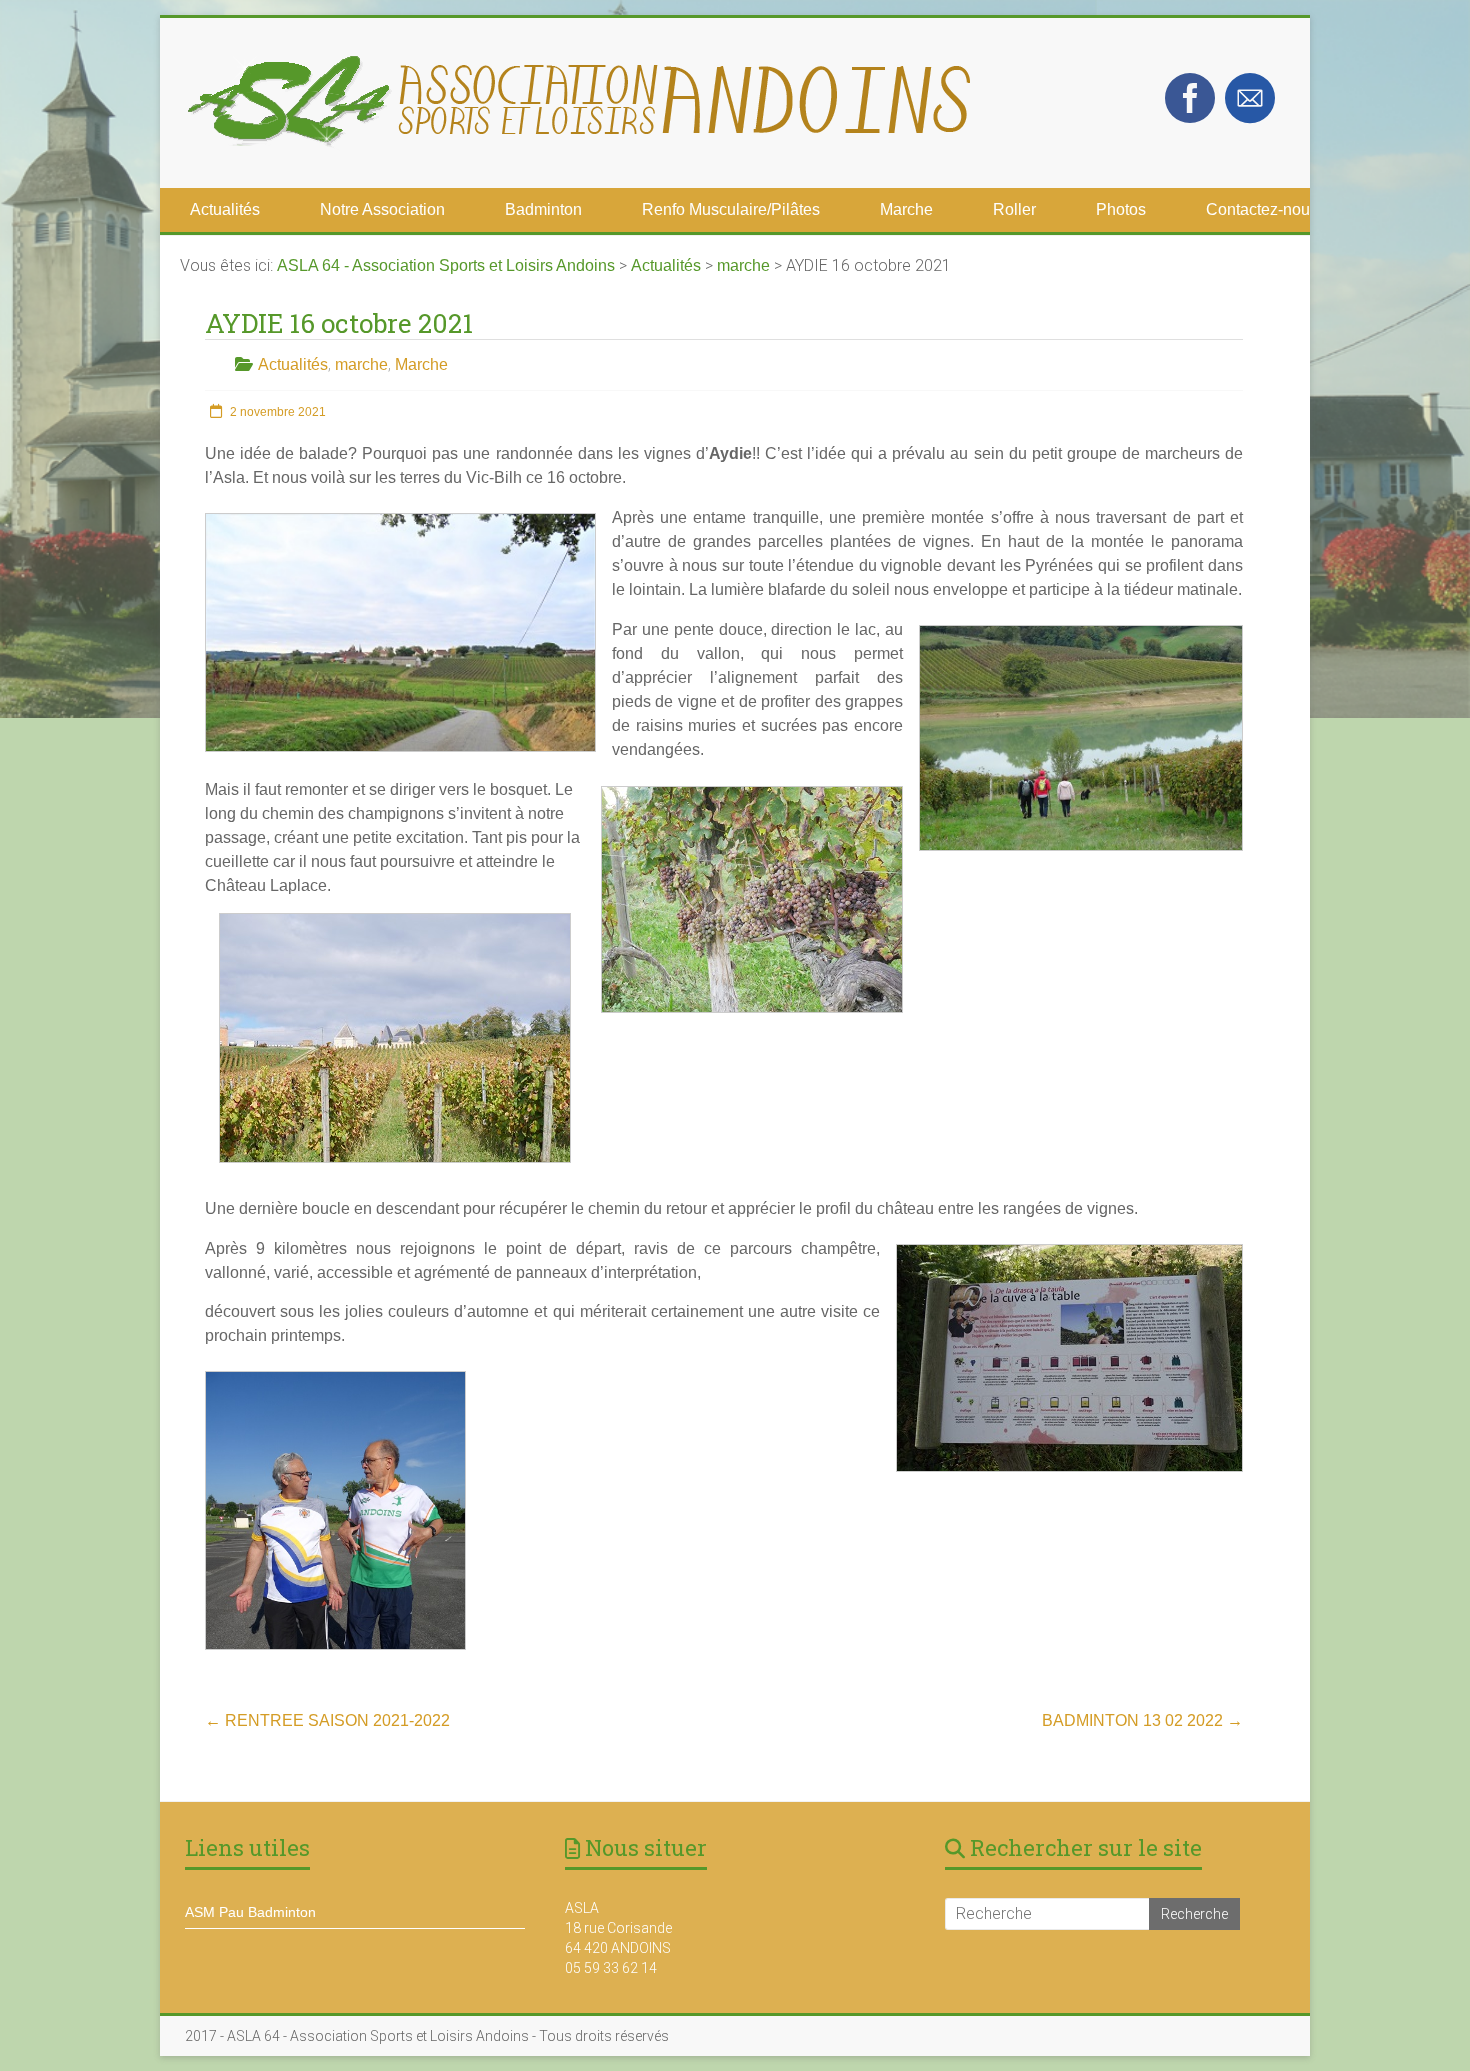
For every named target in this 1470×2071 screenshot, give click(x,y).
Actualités (225, 209)
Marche (906, 209)
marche (361, 364)
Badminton (543, 209)
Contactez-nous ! (1266, 209)
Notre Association (382, 209)
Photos (1121, 209)
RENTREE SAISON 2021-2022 (327, 1720)
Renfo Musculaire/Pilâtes (731, 209)
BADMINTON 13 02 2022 (1142, 1720)
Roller (1014, 209)
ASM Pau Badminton (250, 1912)
